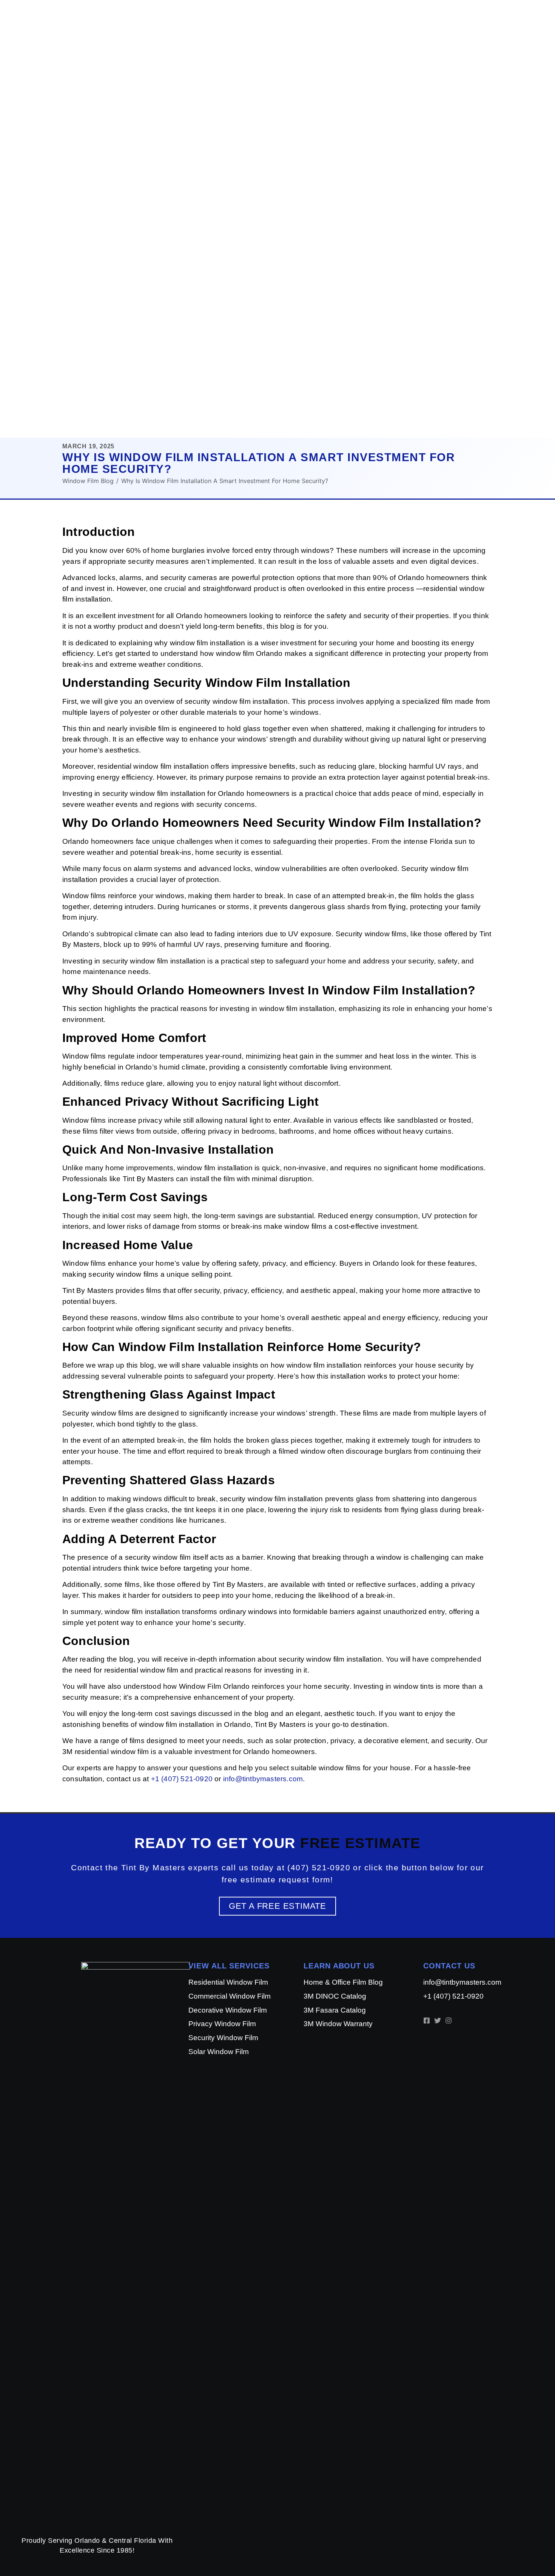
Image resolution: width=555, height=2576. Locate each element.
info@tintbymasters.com (263, 1779)
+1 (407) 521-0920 (182, 1779)
